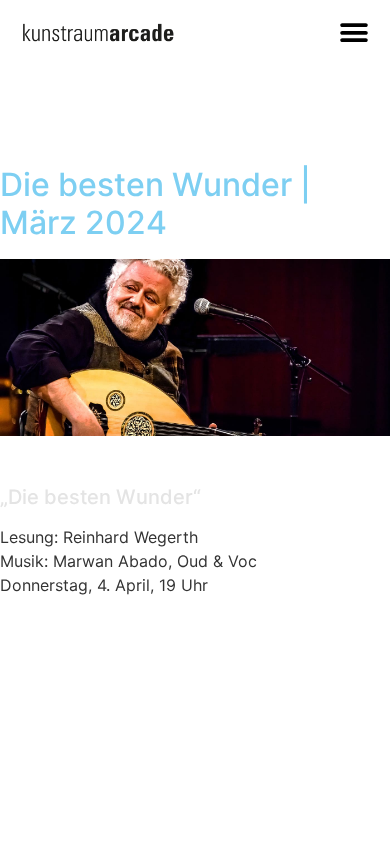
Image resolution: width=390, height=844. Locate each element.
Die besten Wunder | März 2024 (155, 203)
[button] (353, 32)
